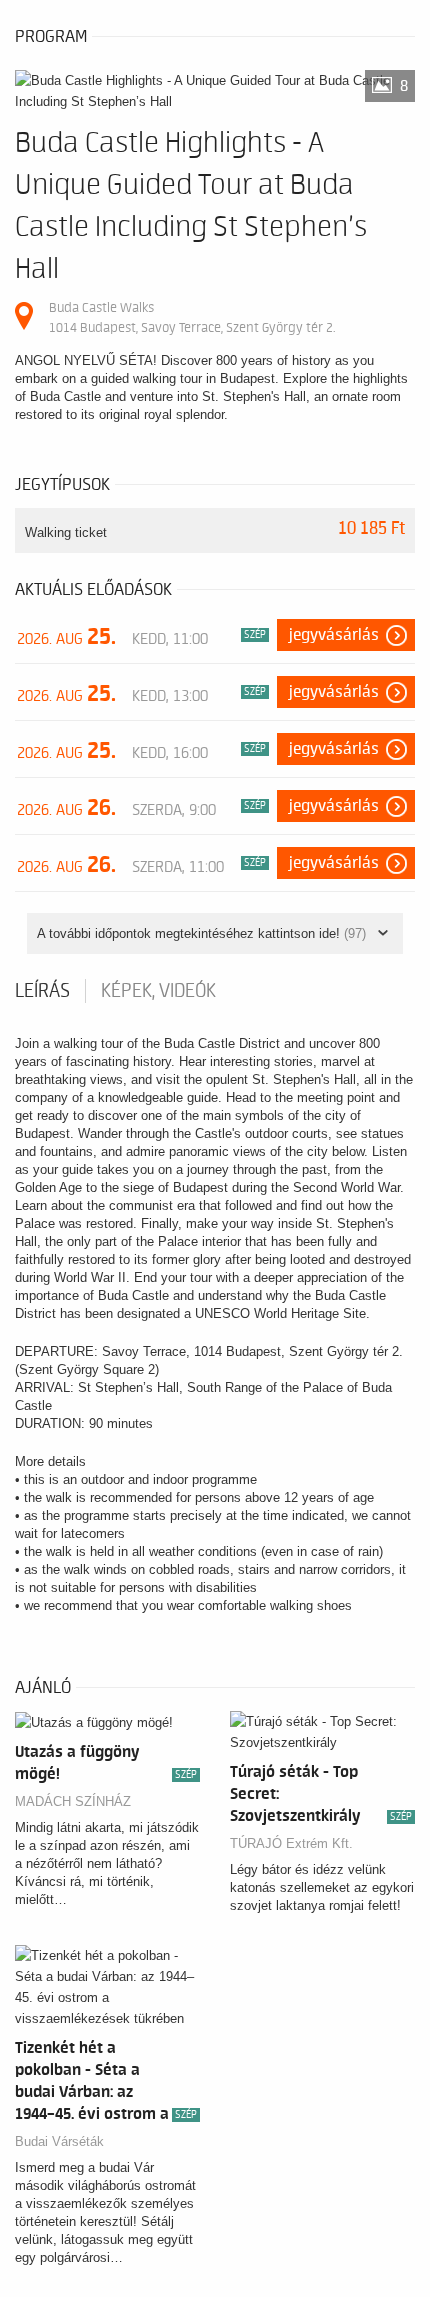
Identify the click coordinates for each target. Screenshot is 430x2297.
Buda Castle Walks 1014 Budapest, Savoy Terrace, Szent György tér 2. (192, 317)
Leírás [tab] (42, 991)
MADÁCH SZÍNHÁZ (73, 1801)
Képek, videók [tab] (158, 991)
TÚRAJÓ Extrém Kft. (291, 1843)
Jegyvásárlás (334, 635)
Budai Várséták (59, 2141)
